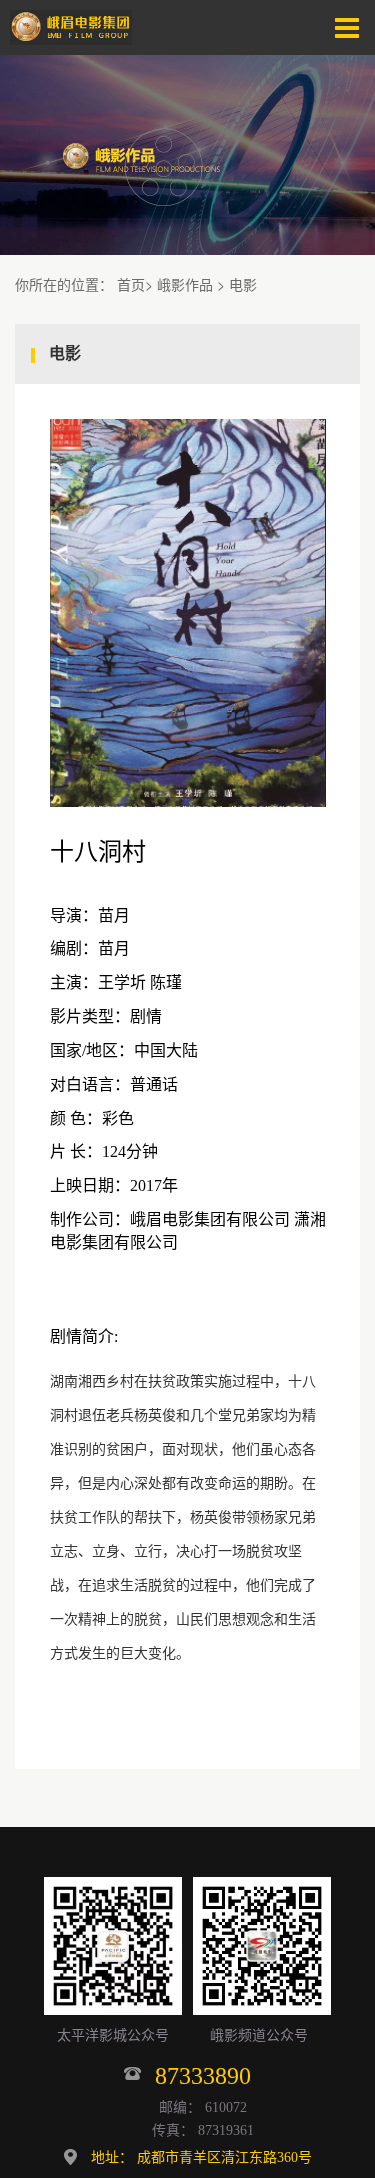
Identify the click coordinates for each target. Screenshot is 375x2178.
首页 (131, 284)
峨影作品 (185, 284)
